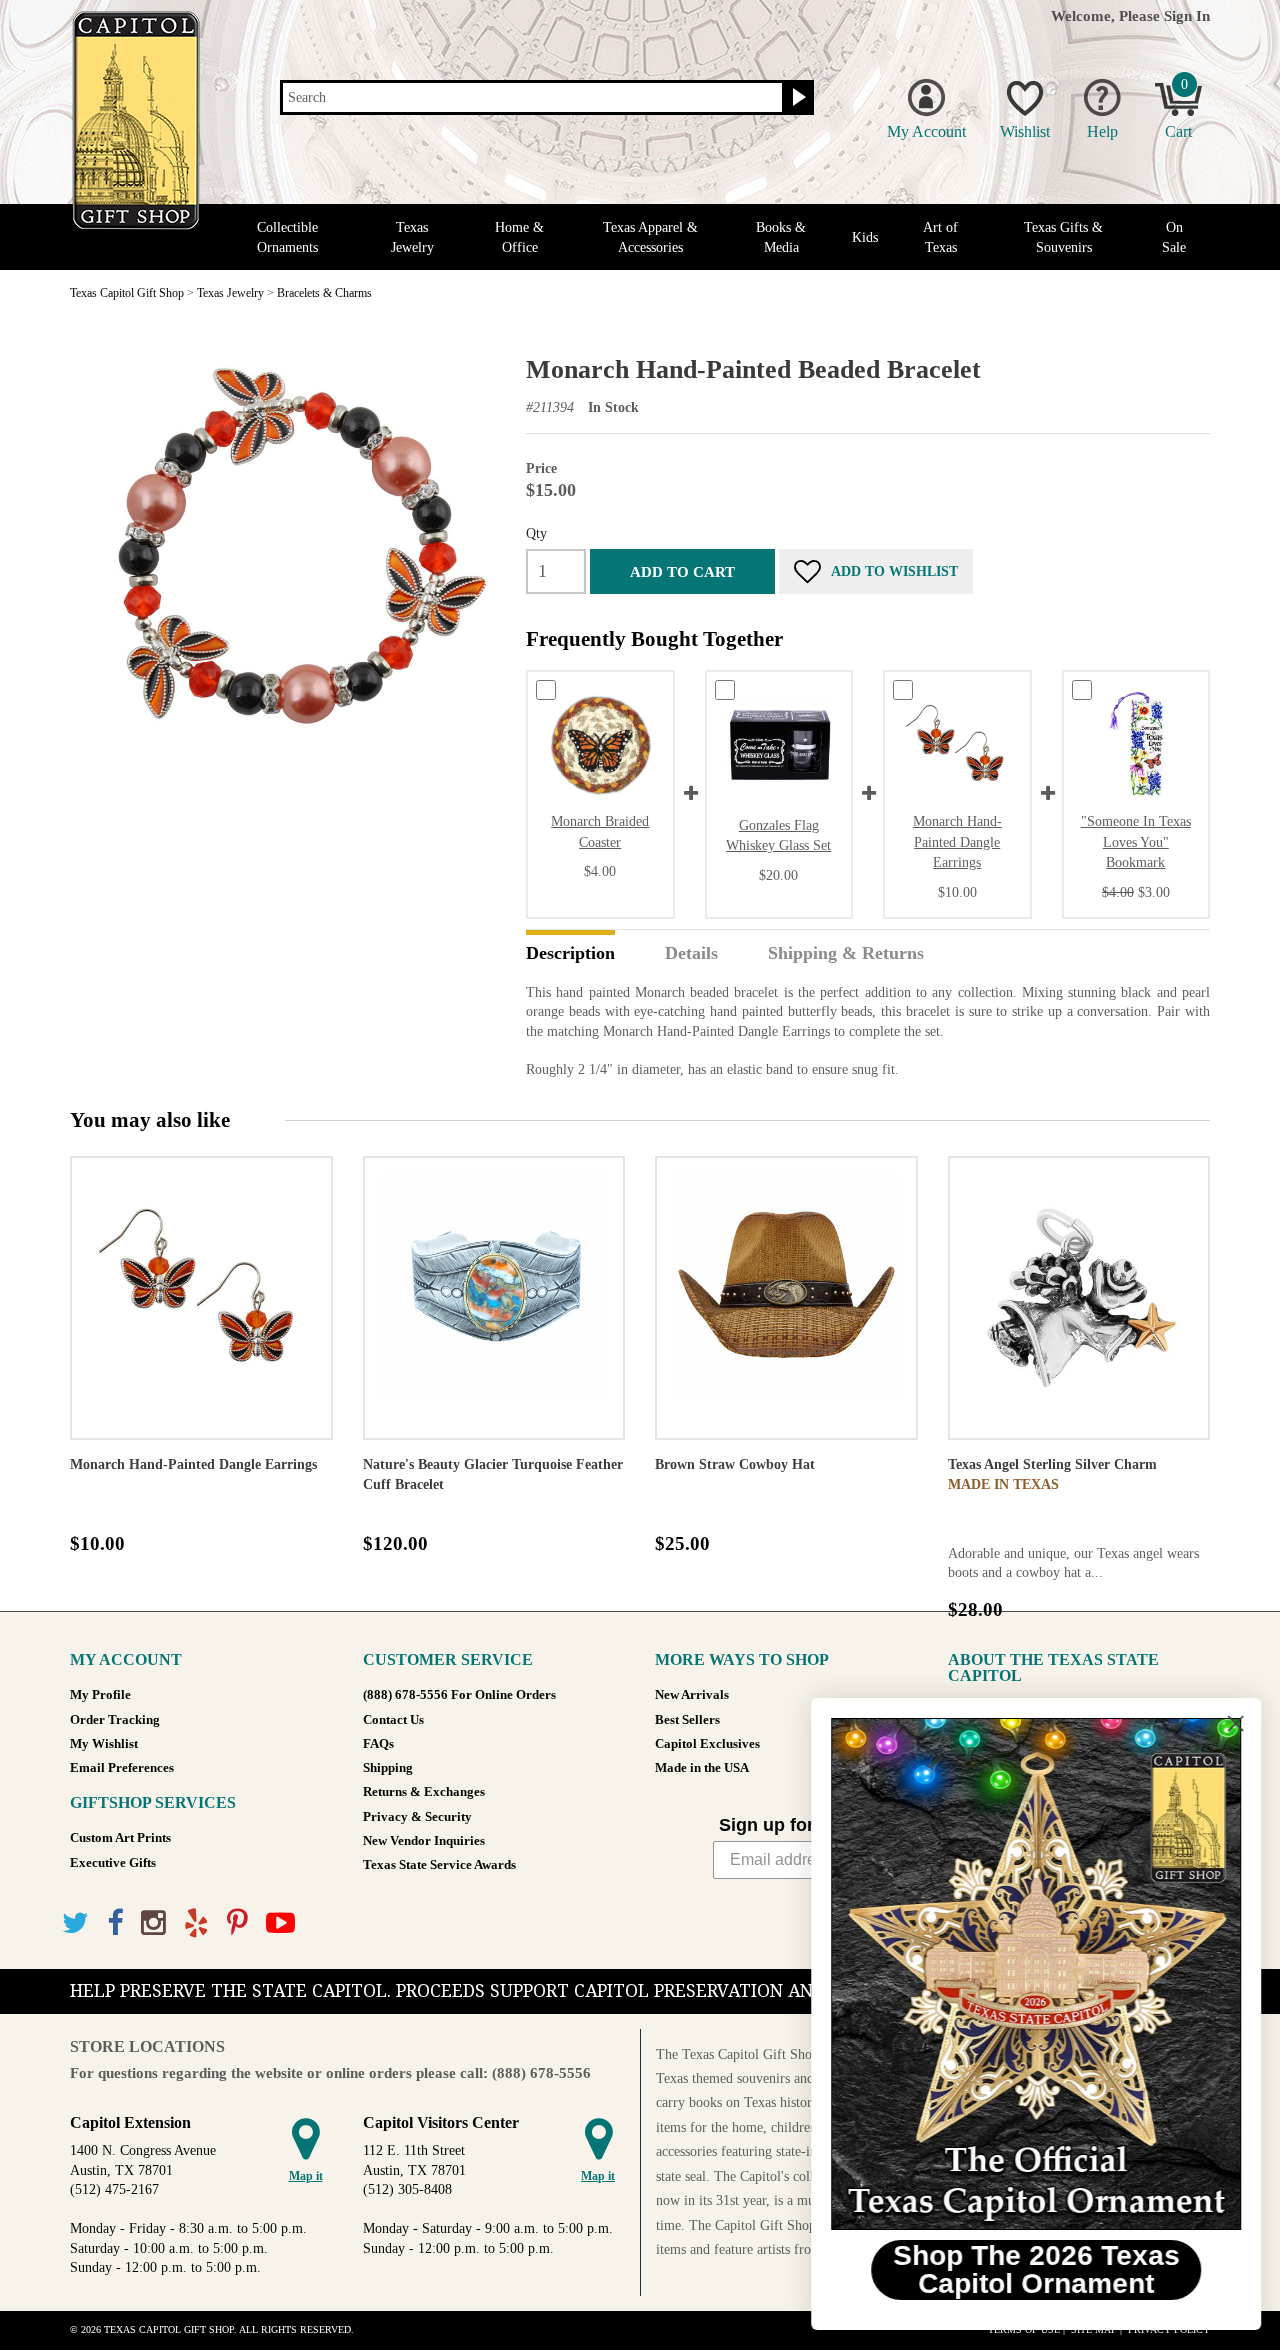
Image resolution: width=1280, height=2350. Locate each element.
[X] (75, 1923)
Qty (536, 533)
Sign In (1187, 15)
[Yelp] (196, 1923)
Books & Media (781, 237)
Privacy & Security (417, 1817)
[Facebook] (115, 1923)
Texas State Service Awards (439, 1865)
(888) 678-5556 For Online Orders (459, 1695)
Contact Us (393, 1720)
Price (541, 468)
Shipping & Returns (846, 954)
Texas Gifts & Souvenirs (1063, 237)
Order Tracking (115, 1720)
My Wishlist (104, 1744)
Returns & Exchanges (424, 1792)
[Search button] (796, 98)
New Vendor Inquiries (424, 1841)
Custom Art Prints (120, 1838)
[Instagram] (153, 1923)
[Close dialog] (1234, 1723)
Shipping (388, 1768)
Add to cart (682, 571)
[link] (1035, 1974)
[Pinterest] (237, 1923)
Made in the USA (702, 1768)
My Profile (100, 1695)
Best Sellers (687, 1720)
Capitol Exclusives (707, 1744)
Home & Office (519, 237)
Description (570, 954)
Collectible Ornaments (287, 237)
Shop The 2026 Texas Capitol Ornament (1035, 2269)
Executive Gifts (113, 1863)
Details (691, 954)
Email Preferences (122, 1768)
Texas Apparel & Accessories (650, 237)
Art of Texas (940, 237)
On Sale (1174, 237)
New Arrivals (692, 1695)
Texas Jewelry (412, 237)
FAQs (378, 1744)
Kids (865, 237)
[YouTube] (280, 1923)
